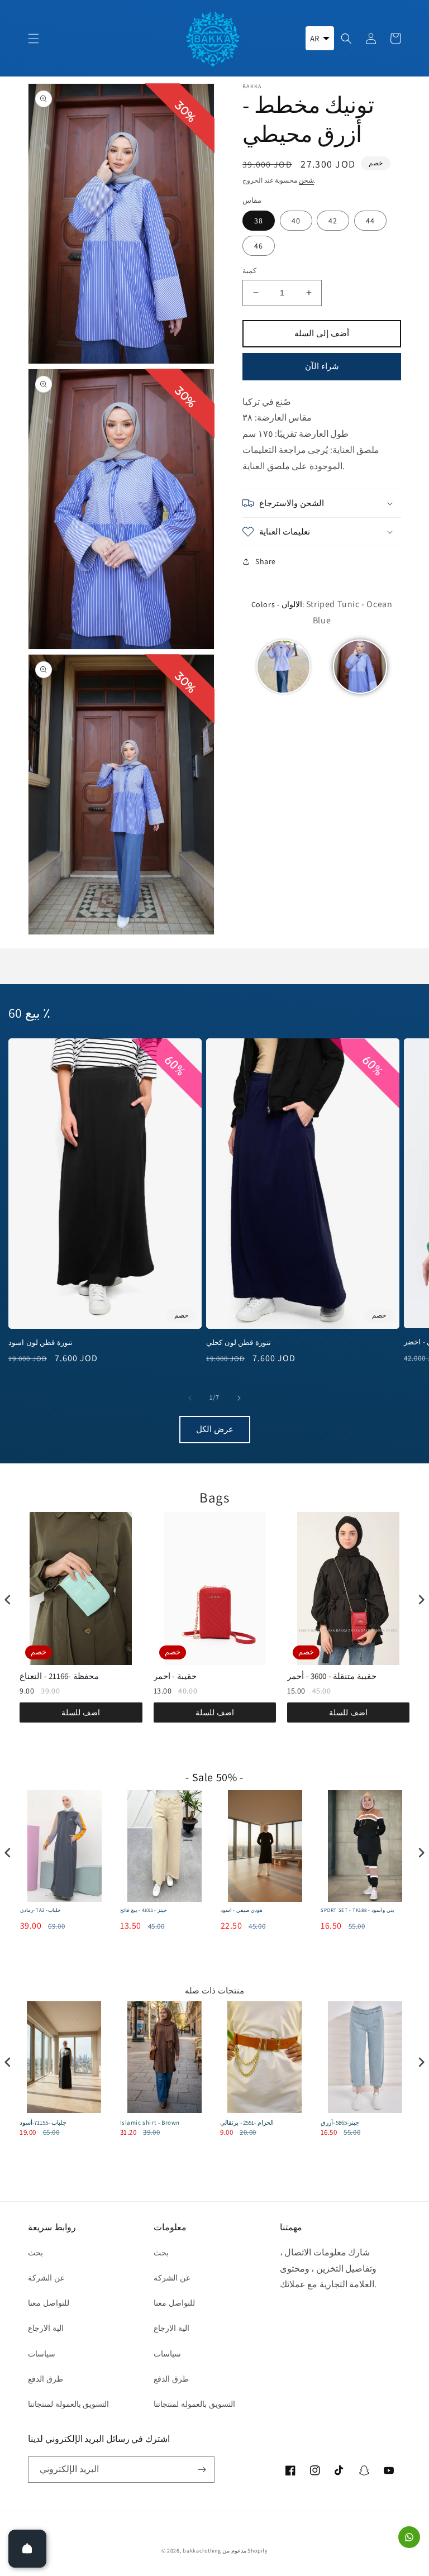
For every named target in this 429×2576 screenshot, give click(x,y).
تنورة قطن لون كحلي (239, 1343)
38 (259, 221)
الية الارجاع (46, 2328)
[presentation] (8, 1600)
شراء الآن (322, 366)
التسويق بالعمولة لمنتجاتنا (68, 2404)
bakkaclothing (202, 2551)
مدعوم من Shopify (245, 2551)
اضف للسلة (81, 1712)
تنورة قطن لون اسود (40, 1343)
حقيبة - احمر (175, 1676)
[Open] (27, 2549)
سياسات (42, 2354)
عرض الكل (215, 1429)
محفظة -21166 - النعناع (59, 1676)
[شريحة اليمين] (239, 1398)
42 (333, 221)
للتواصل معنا (49, 2303)
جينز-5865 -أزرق (340, 2122)
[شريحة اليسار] (190, 1398)
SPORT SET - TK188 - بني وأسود (357, 1910)
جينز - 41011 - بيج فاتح (144, 1910)
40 (296, 221)
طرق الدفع (46, 2379)
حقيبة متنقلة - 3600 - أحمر (332, 1676)
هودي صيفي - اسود (242, 1910)
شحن (306, 180)
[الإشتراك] (202, 2470)
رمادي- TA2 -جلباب (41, 1910)
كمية (249, 271)
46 (259, 246)
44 (370, 221)
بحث (35, 2253)
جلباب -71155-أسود (43, 2122)
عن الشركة (46, 2278)
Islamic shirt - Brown (150, 2122)
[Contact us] (409, 2537)
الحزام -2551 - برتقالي (247, 2122)
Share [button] (266, 561)
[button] (34, 39)
